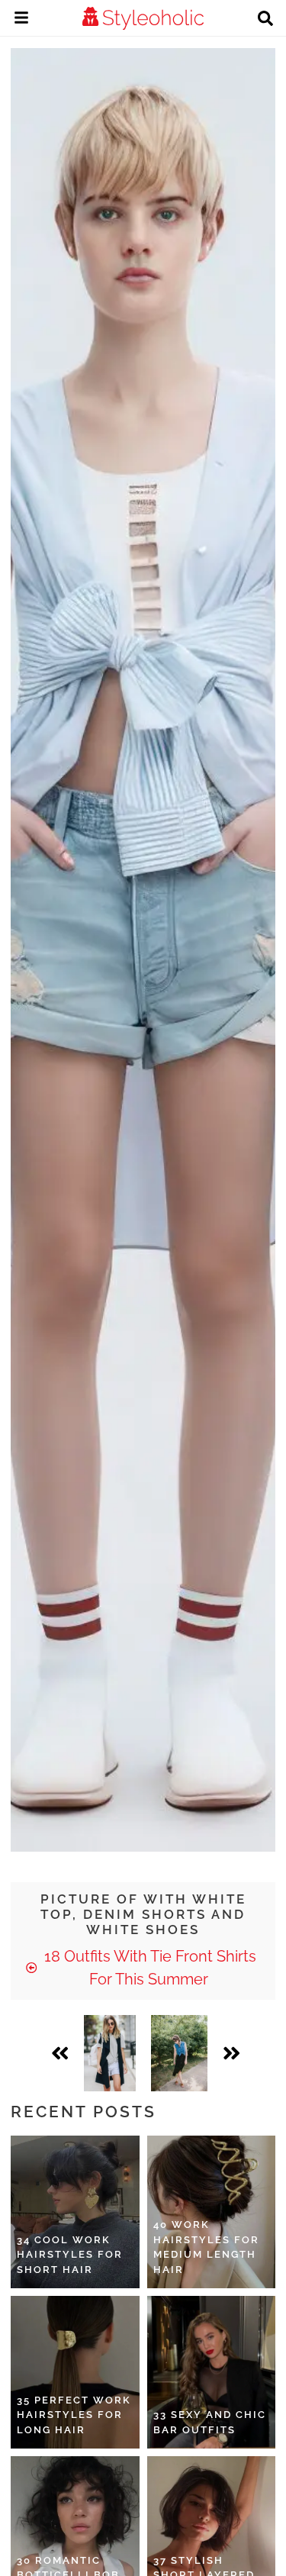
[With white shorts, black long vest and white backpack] (109, 2053)
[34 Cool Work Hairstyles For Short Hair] (75, 2212)
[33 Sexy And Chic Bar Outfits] (212, 2372)
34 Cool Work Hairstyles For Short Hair (70, 2255)
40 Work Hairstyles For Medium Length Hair (206, 2247)
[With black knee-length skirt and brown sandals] (180, 2053)
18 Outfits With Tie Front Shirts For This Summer (148, 1968)
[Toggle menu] (21, 20)
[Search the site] (265, 20)
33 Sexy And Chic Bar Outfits (210, 2422)
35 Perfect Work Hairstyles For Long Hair (74, 2415)
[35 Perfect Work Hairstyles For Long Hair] (75, 2372)
